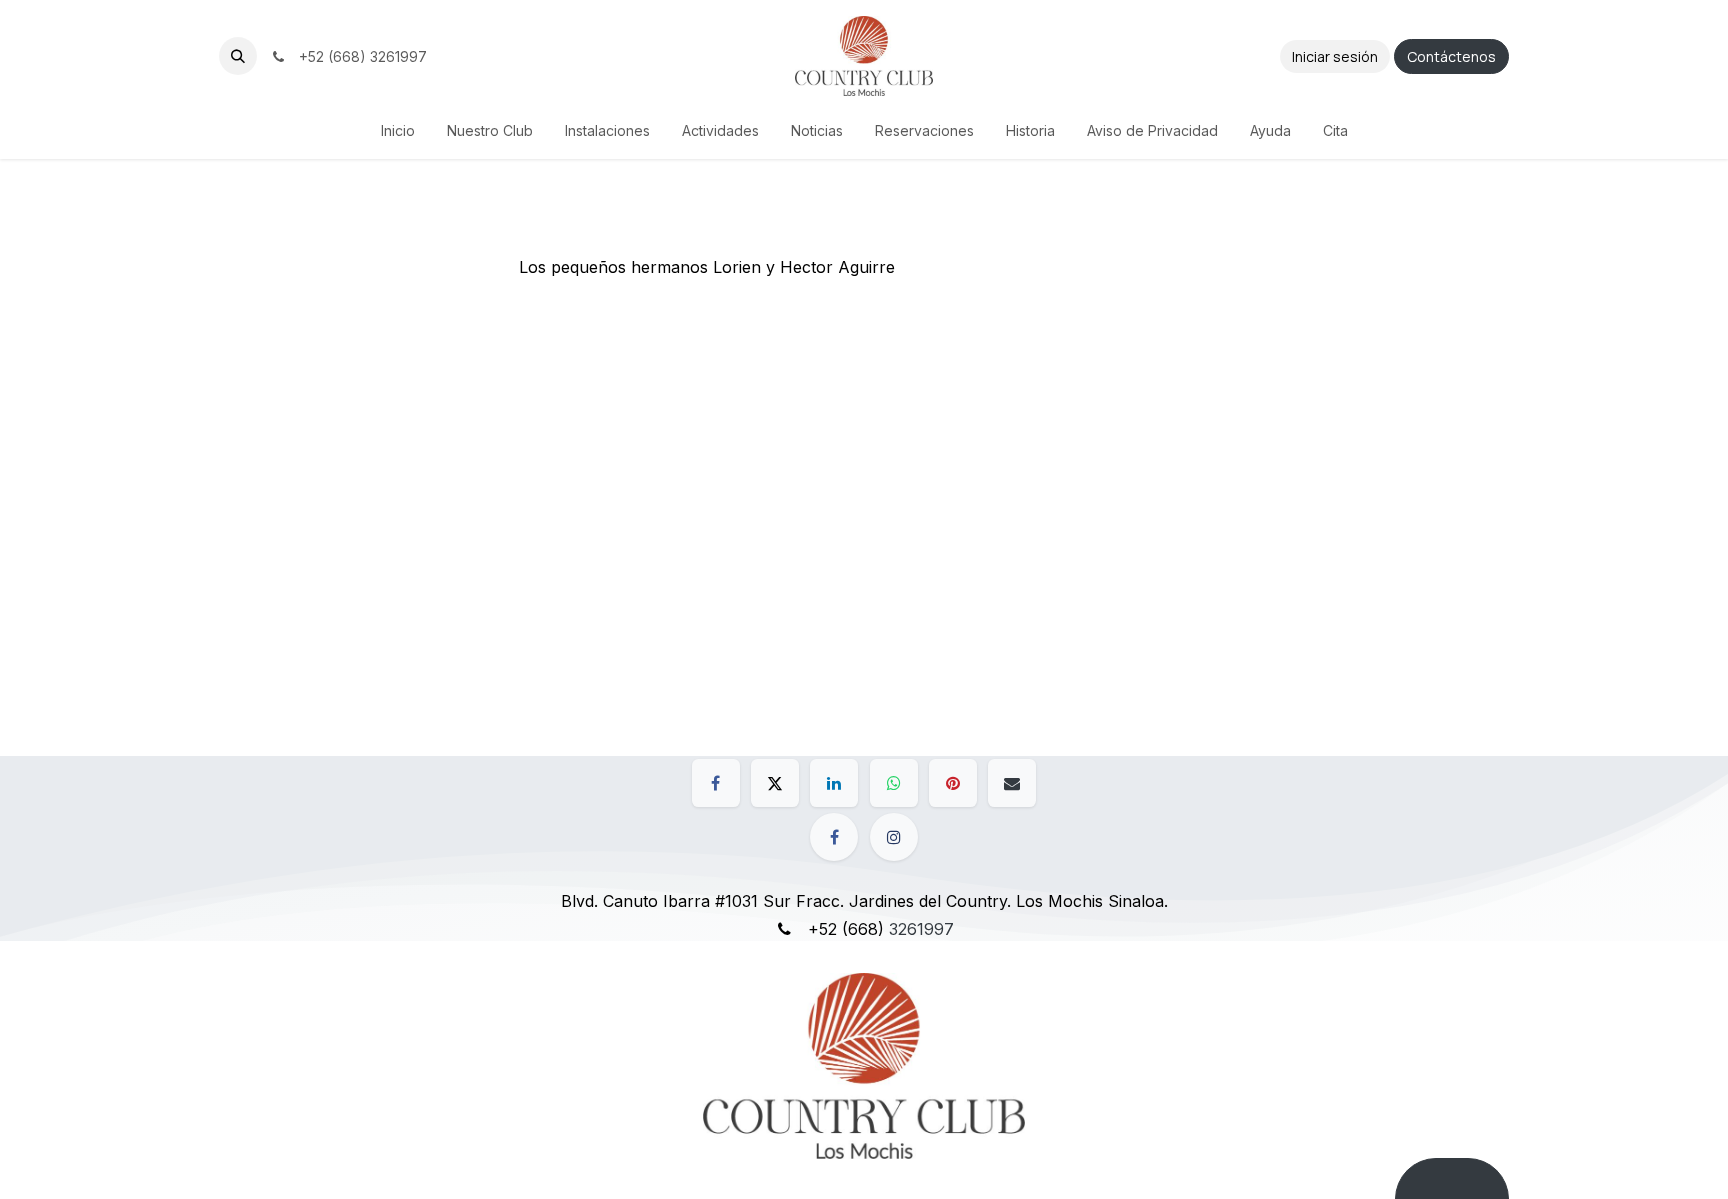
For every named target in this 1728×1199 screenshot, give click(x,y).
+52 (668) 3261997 (359, 56)
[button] (238, 56)
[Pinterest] (953, 783)
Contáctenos (1451, 56)
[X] (775, 783)
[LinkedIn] (834, 783)
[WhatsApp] (894, 783)
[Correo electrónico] (1012, 783)
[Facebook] (716, 783)
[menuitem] (398, 130)
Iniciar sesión (1335, 56)
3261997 (921, 929)
